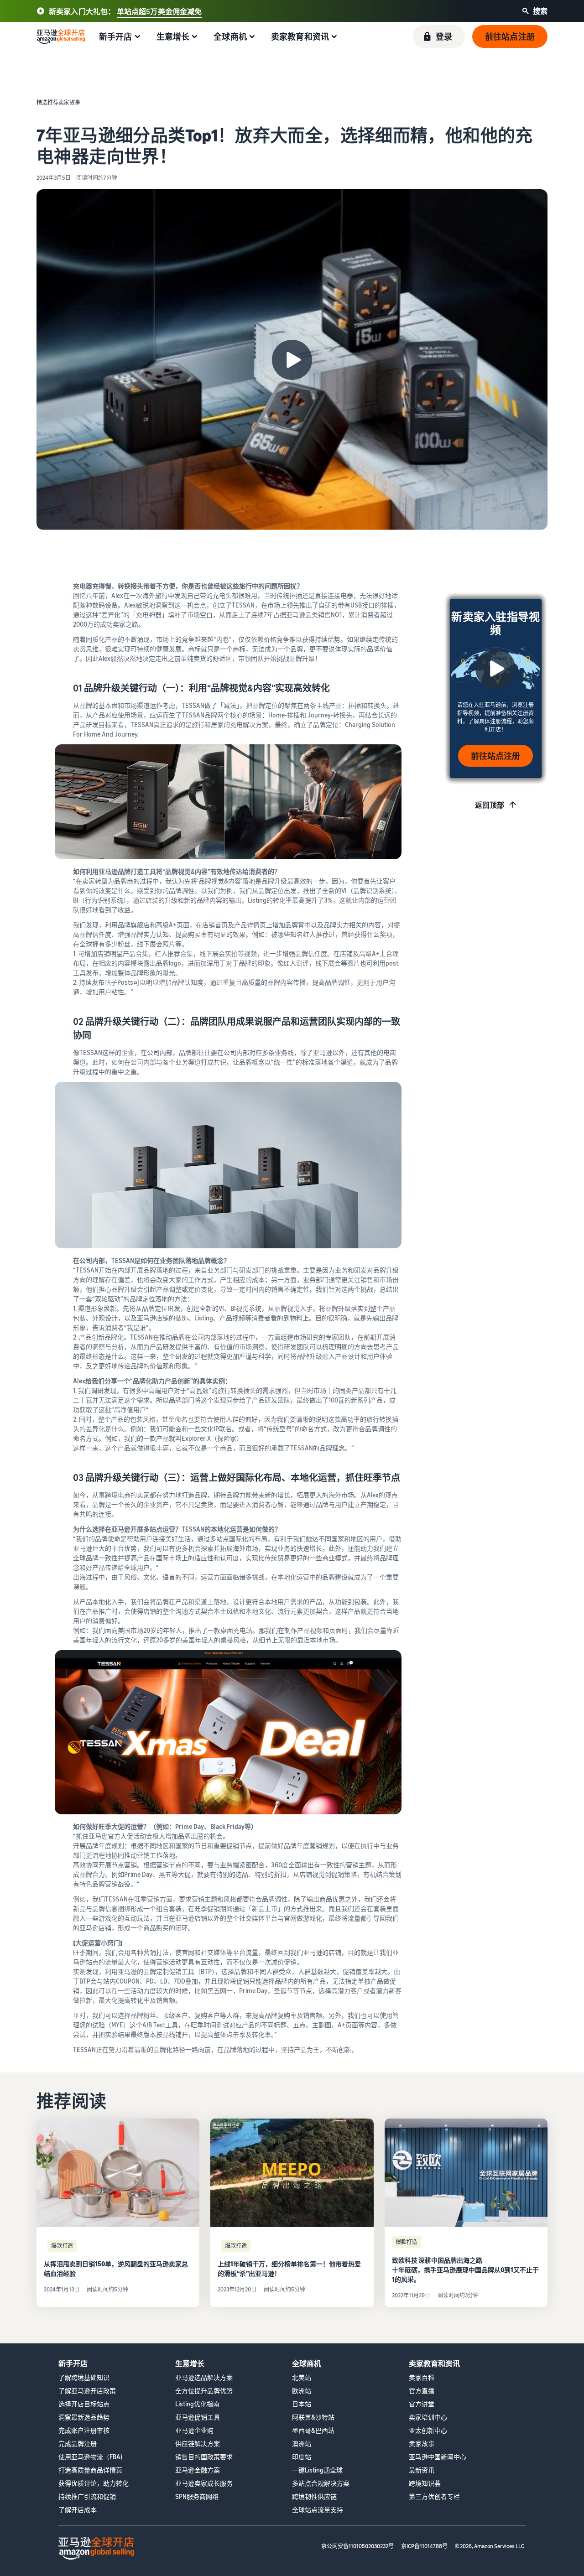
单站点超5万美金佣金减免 (159, 11)
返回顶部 (490, 805)
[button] (439, 36)
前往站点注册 (495, 756)
